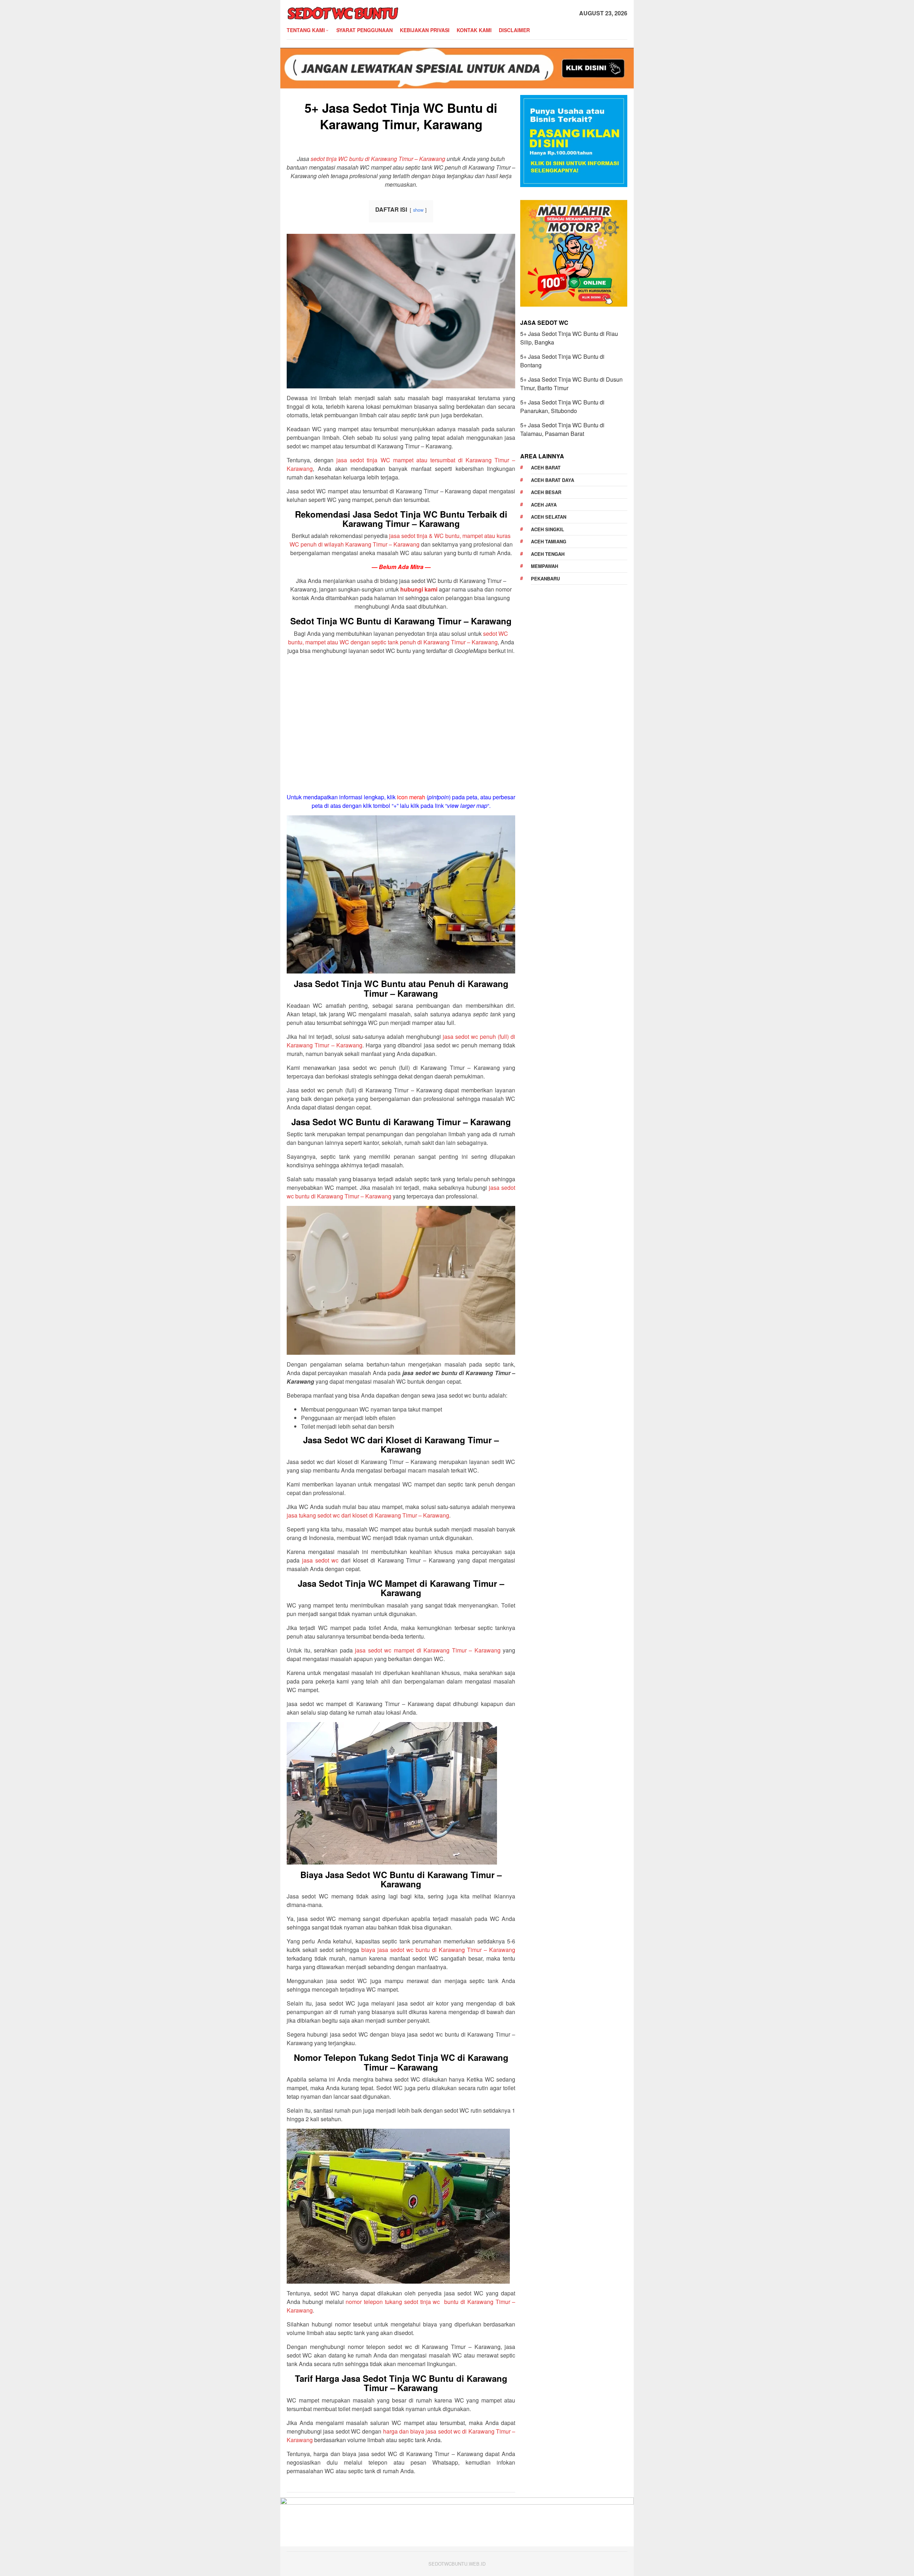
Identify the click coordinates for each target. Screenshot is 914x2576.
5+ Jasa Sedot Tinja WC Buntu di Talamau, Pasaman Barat (562, 429)
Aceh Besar (546, 492)
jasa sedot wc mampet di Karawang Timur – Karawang (428, 1650)
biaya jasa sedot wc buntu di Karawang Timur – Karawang (438, 1950)
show (418, 210)
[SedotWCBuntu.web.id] (343, 12)
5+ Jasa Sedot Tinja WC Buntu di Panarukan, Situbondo (562, 406)
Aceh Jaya (544, 505)
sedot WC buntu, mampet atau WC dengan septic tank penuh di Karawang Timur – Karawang (398, 638)
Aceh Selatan (549, 517)
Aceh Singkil (548, 529)
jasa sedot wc (320, 1560)
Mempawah (544, 566)
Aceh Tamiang (549, 541)
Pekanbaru (545, 578)
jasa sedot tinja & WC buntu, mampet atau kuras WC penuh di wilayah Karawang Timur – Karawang (400, 540)
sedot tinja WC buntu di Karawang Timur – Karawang (378, 159)
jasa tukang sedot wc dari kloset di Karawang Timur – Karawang (368, 1515)
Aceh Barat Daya (553, 480)
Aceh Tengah (548, 554)
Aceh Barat (546, 467)
